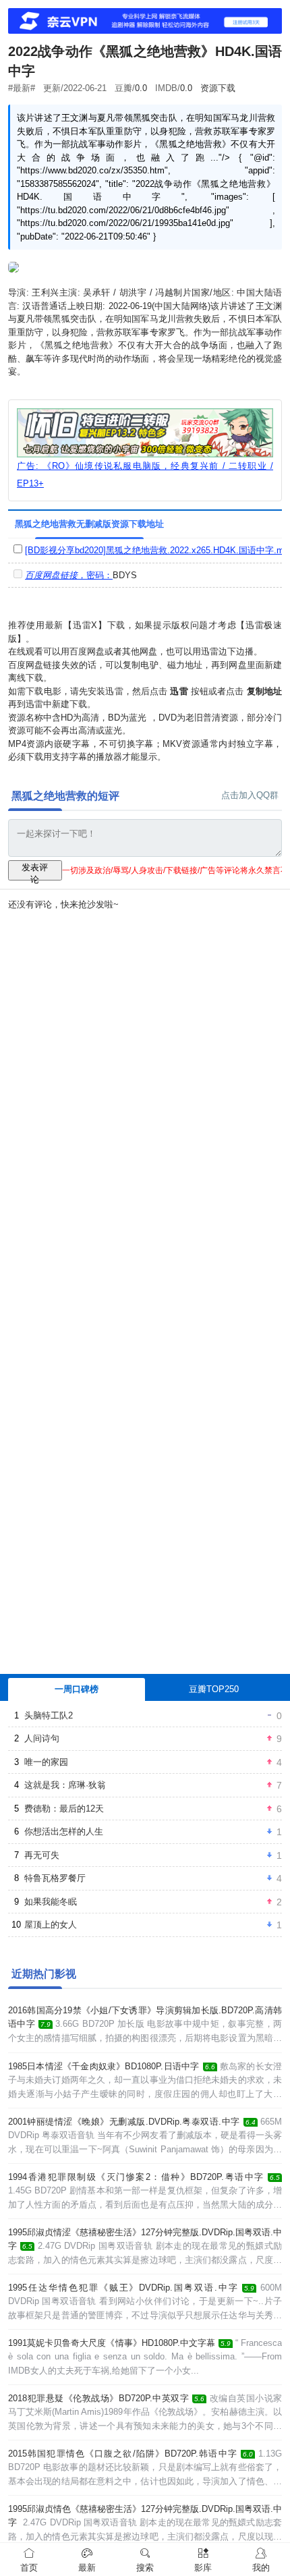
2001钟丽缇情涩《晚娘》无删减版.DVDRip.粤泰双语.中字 (124, 2122)
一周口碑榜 (77, 1689)
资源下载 (218, 88)
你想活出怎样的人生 (64, 1831)
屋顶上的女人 (51, 1925)
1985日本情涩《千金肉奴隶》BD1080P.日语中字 (104, 2066)
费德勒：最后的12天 (64, 1809)
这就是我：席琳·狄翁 (65, 1785)
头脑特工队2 (49, 1715)
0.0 (141, 88)
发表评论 (35, 871)
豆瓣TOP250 (214, 1689)
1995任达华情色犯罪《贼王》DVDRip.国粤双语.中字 (123, 2288)
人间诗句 (42, 1738)
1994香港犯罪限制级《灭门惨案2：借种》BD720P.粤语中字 (136, 2177)
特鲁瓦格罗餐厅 (55, 1878)
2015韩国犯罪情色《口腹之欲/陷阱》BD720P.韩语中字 (123, 2454)
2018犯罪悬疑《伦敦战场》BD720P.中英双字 (98, 2398)
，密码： (69, 575)
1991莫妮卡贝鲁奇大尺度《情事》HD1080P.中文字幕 (112, 2343)
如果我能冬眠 (51, 1902)
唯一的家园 (46, 1762)
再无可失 (42, 1855)
